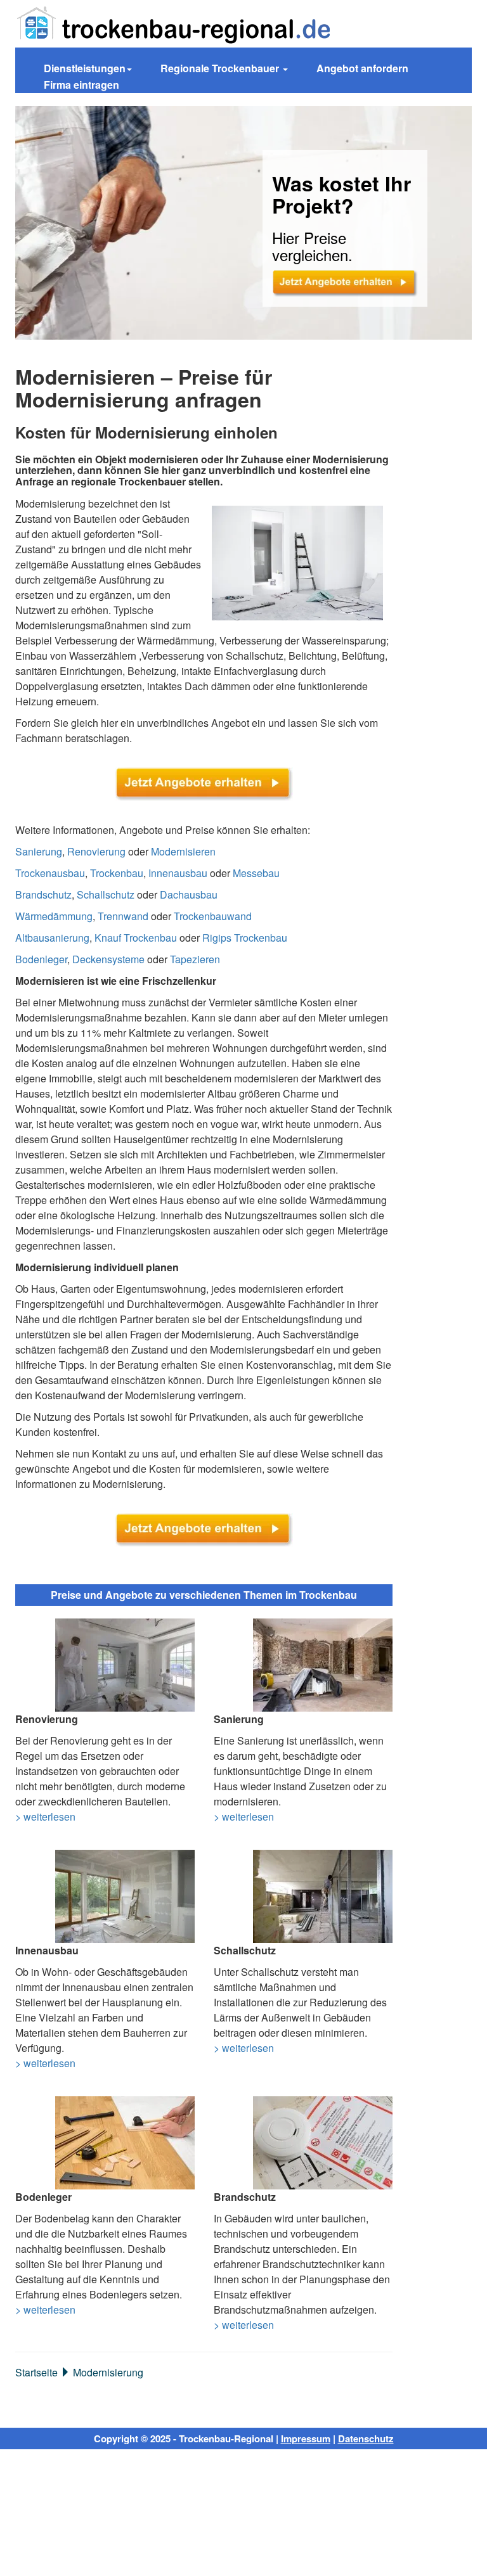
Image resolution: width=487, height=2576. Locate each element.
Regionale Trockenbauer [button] (221, 68)
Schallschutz (106, 894)
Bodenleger (41, 959)
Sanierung (39, 851)
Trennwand (123, 916)
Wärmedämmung (54, 916)
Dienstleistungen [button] (85, 68)
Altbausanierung (52, 938)
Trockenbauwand (213, 916)
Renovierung (96, 851)
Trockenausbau (50, 873)
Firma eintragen (81, 85)
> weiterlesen (45, 1817)
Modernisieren (183, 851)
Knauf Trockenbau (136, 938)
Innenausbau (178, 873)
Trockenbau (117, 873)
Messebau (256, 873)
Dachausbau (189, 894)
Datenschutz (366, 2438)
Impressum (306, 2438)
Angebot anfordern (362, 68)
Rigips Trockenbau (245, 938)
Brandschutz (43, 894)
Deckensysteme (108, 959)
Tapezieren (195, 959)
